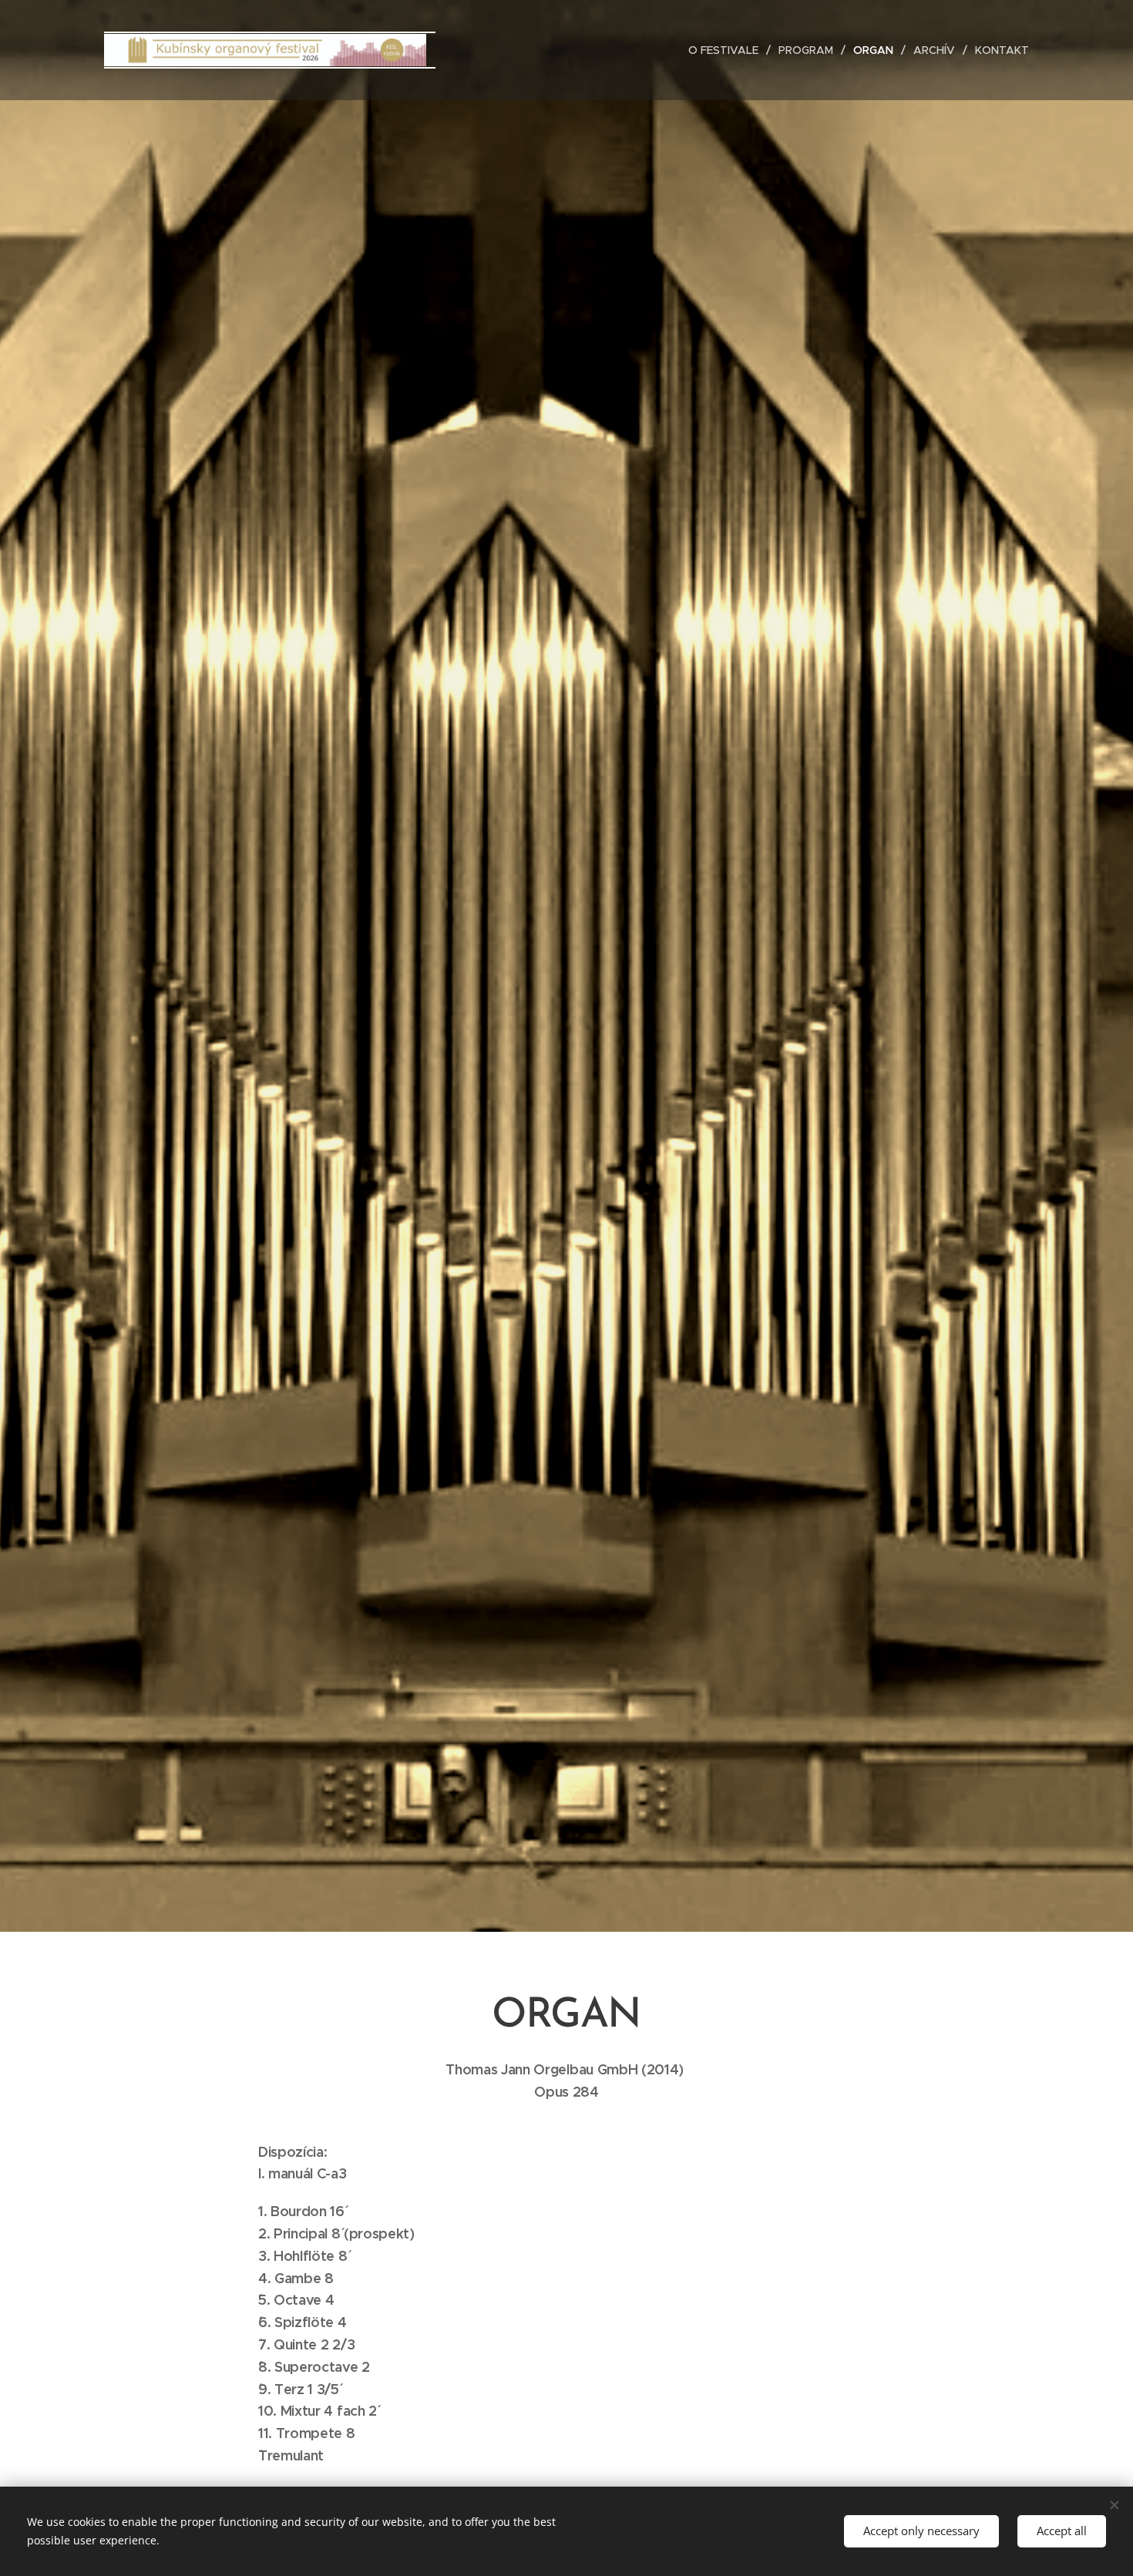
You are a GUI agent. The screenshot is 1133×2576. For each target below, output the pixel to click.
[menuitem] (728, 50)
